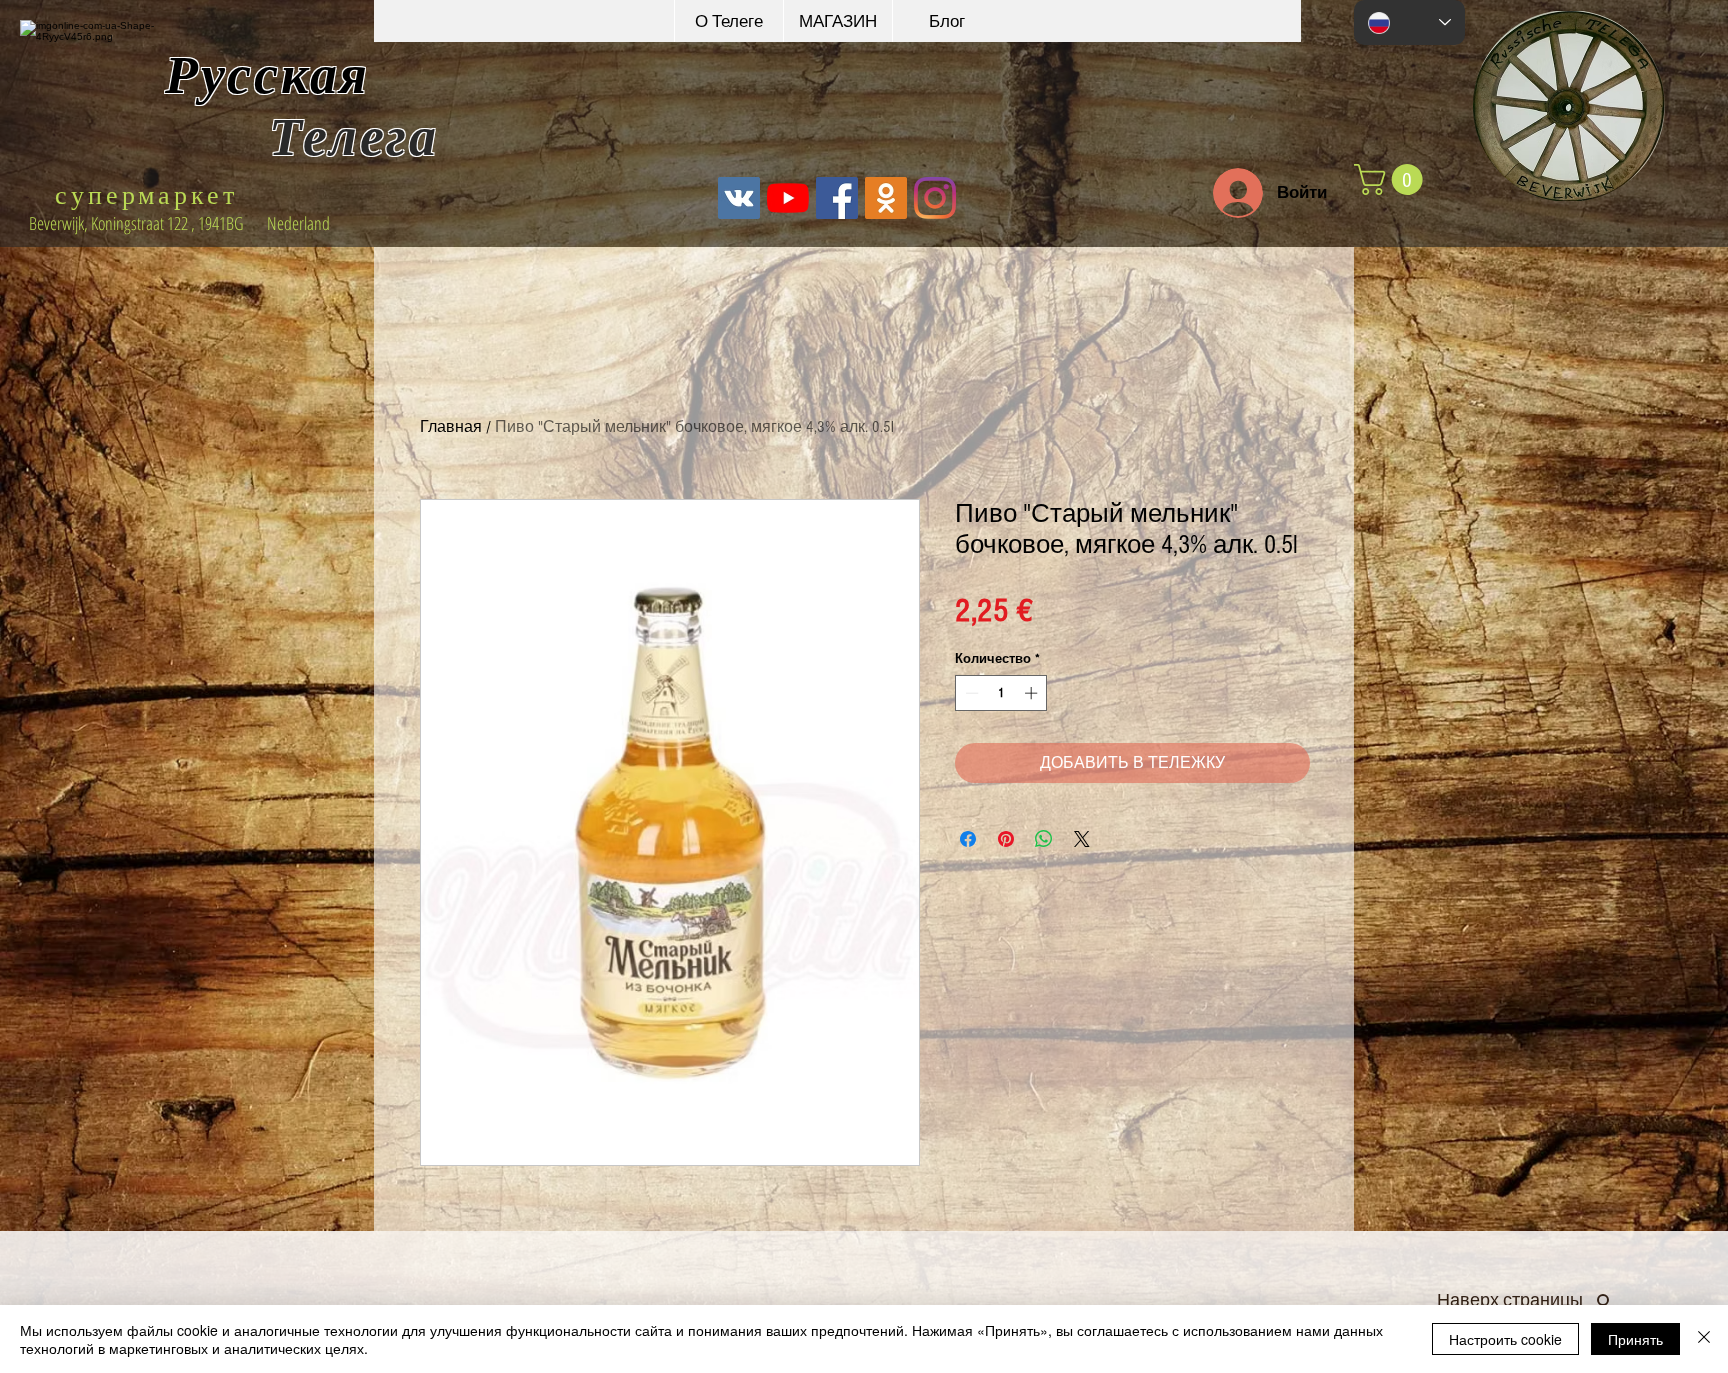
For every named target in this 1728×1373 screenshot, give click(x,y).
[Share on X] (1082, 839)
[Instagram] (935, 198)
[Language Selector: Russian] (1409, 22)
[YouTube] (788, 198)
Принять (1635, 1339)
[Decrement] (970, 693)
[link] (1392, 179)
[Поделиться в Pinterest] (1006, 839)
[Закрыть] (1704, 1339)
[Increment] (1033, 693)
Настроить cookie (1505, 1339)
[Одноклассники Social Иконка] (886, 198)
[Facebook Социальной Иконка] (837, 198)
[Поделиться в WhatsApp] (1044, 839)
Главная (451, 427)
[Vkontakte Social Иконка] (739, 198)
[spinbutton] (1001, 693)
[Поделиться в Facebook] (968, 839)
